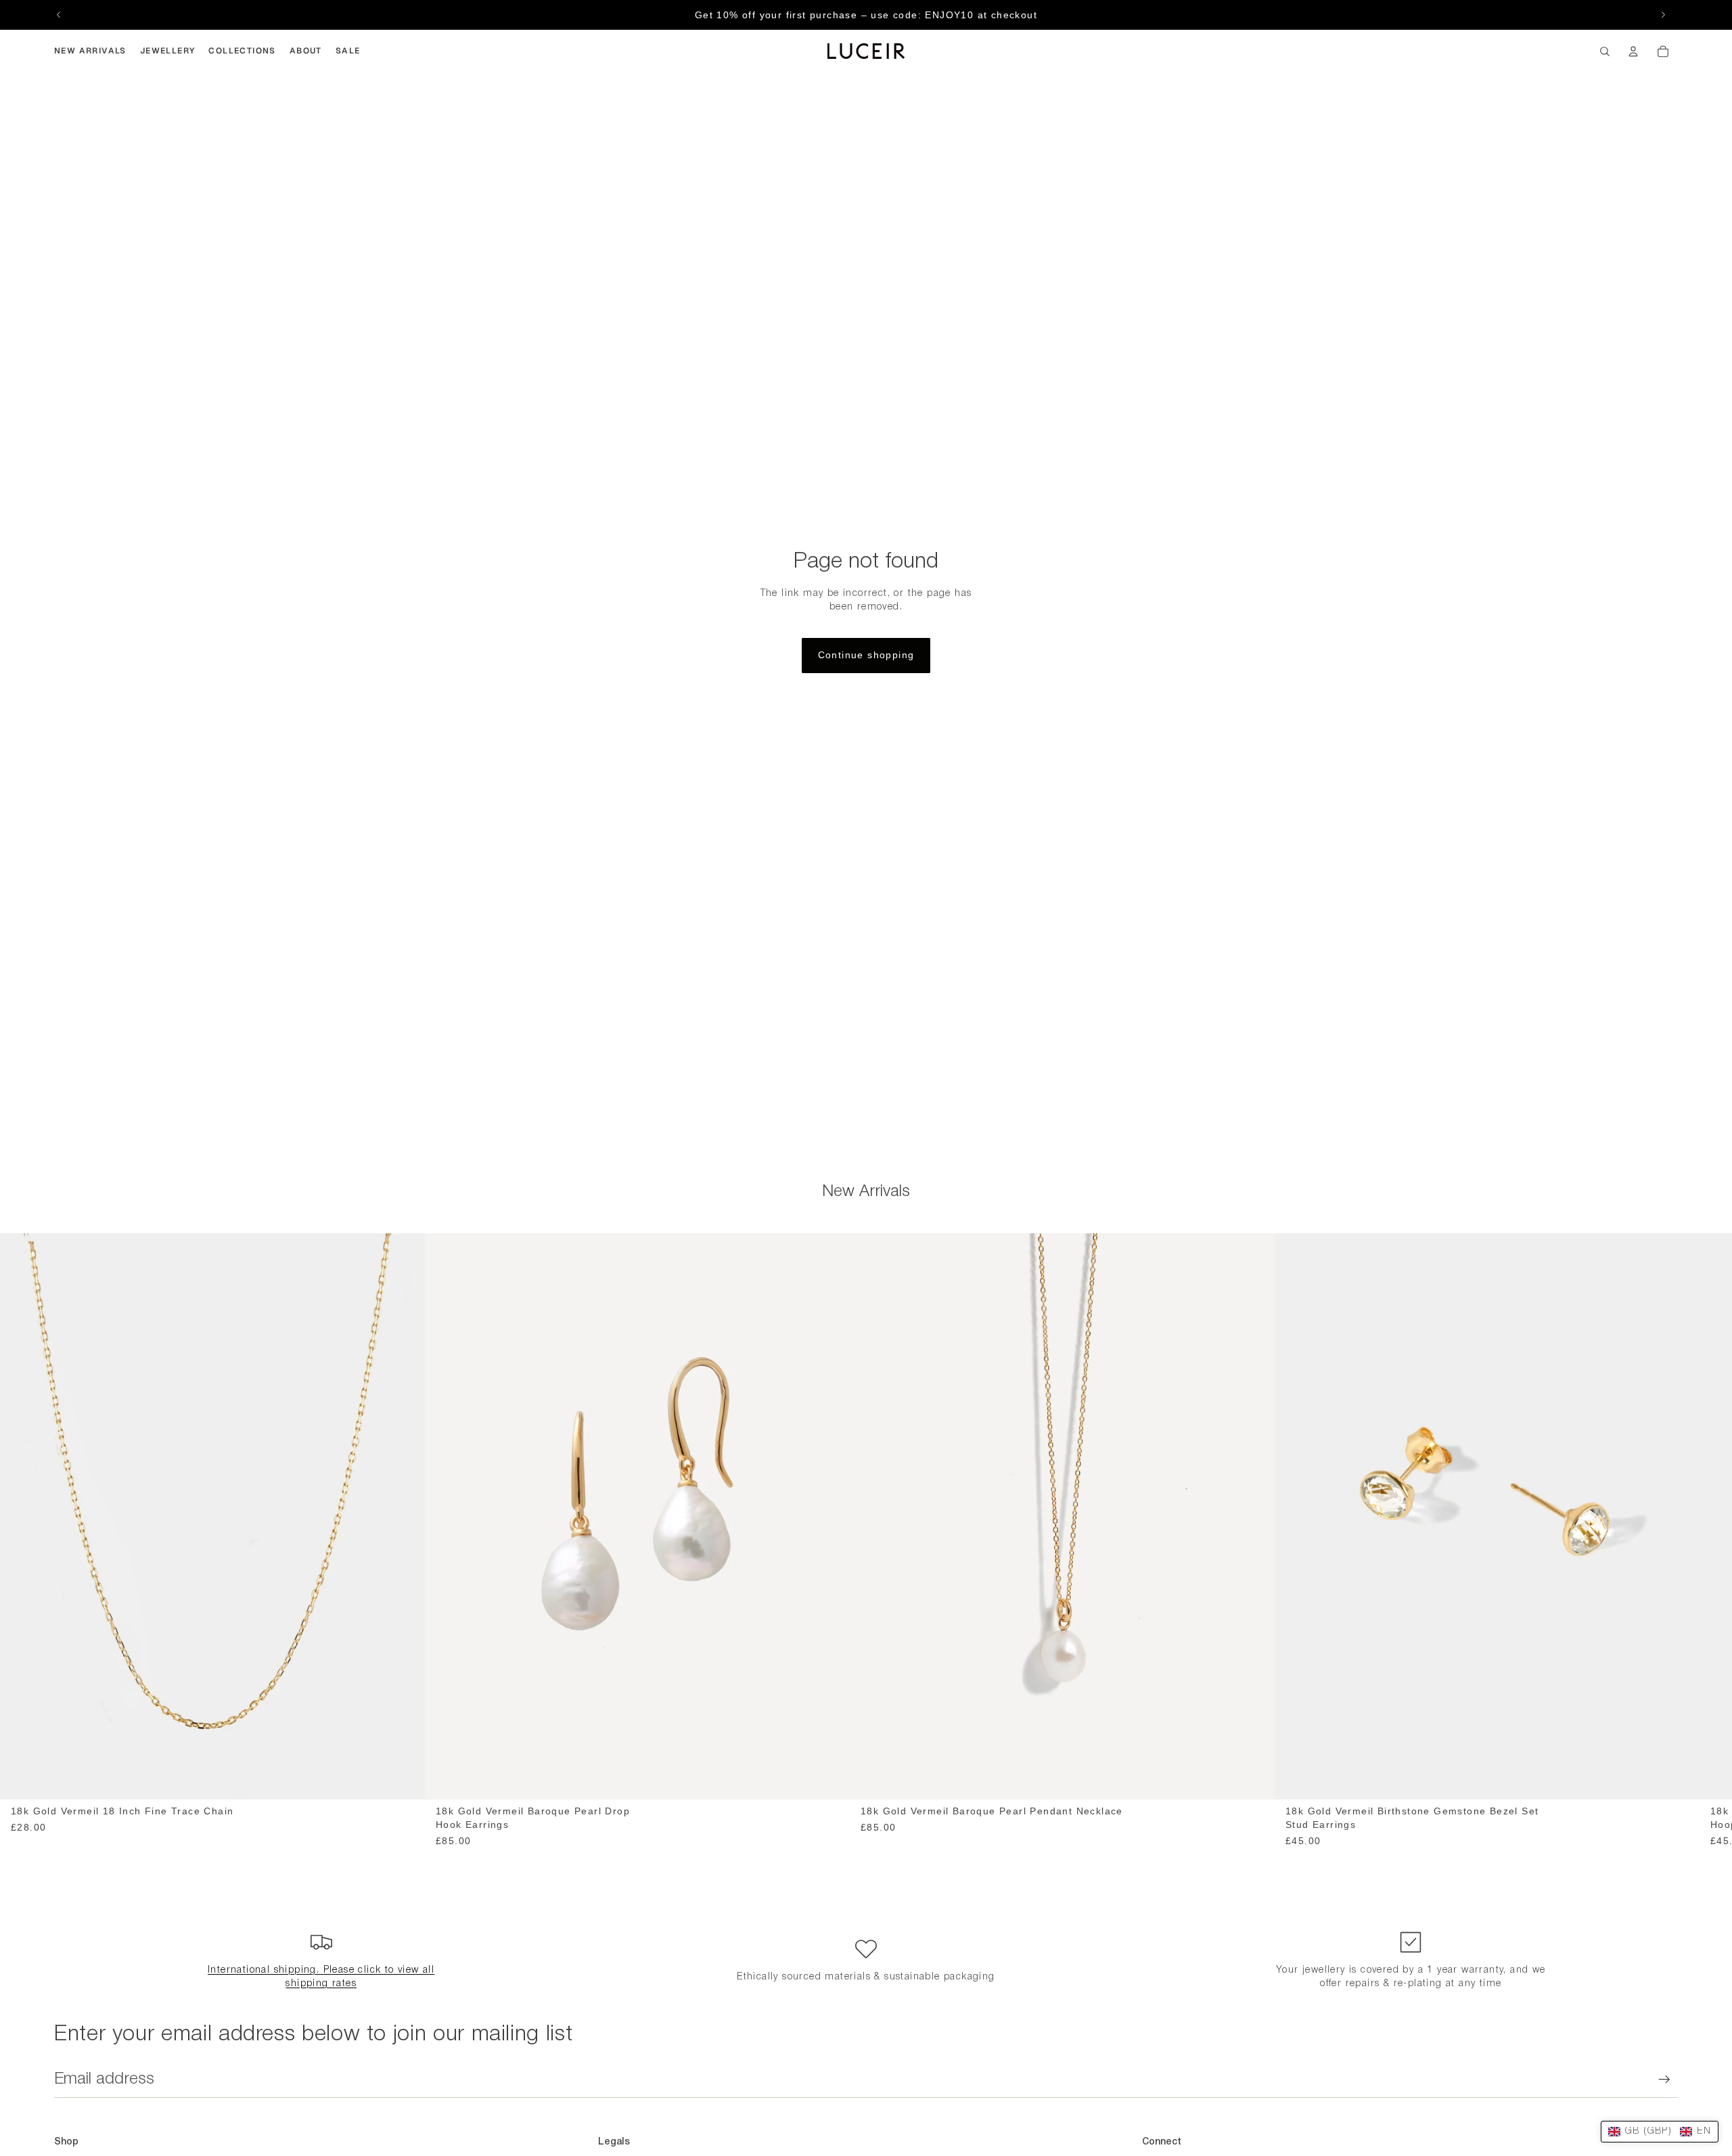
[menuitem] (90, 51)
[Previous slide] (59, 15)
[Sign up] (1664, 2080)
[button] (1660, 2132)
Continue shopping (866, 655)
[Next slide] (1663, 15)
